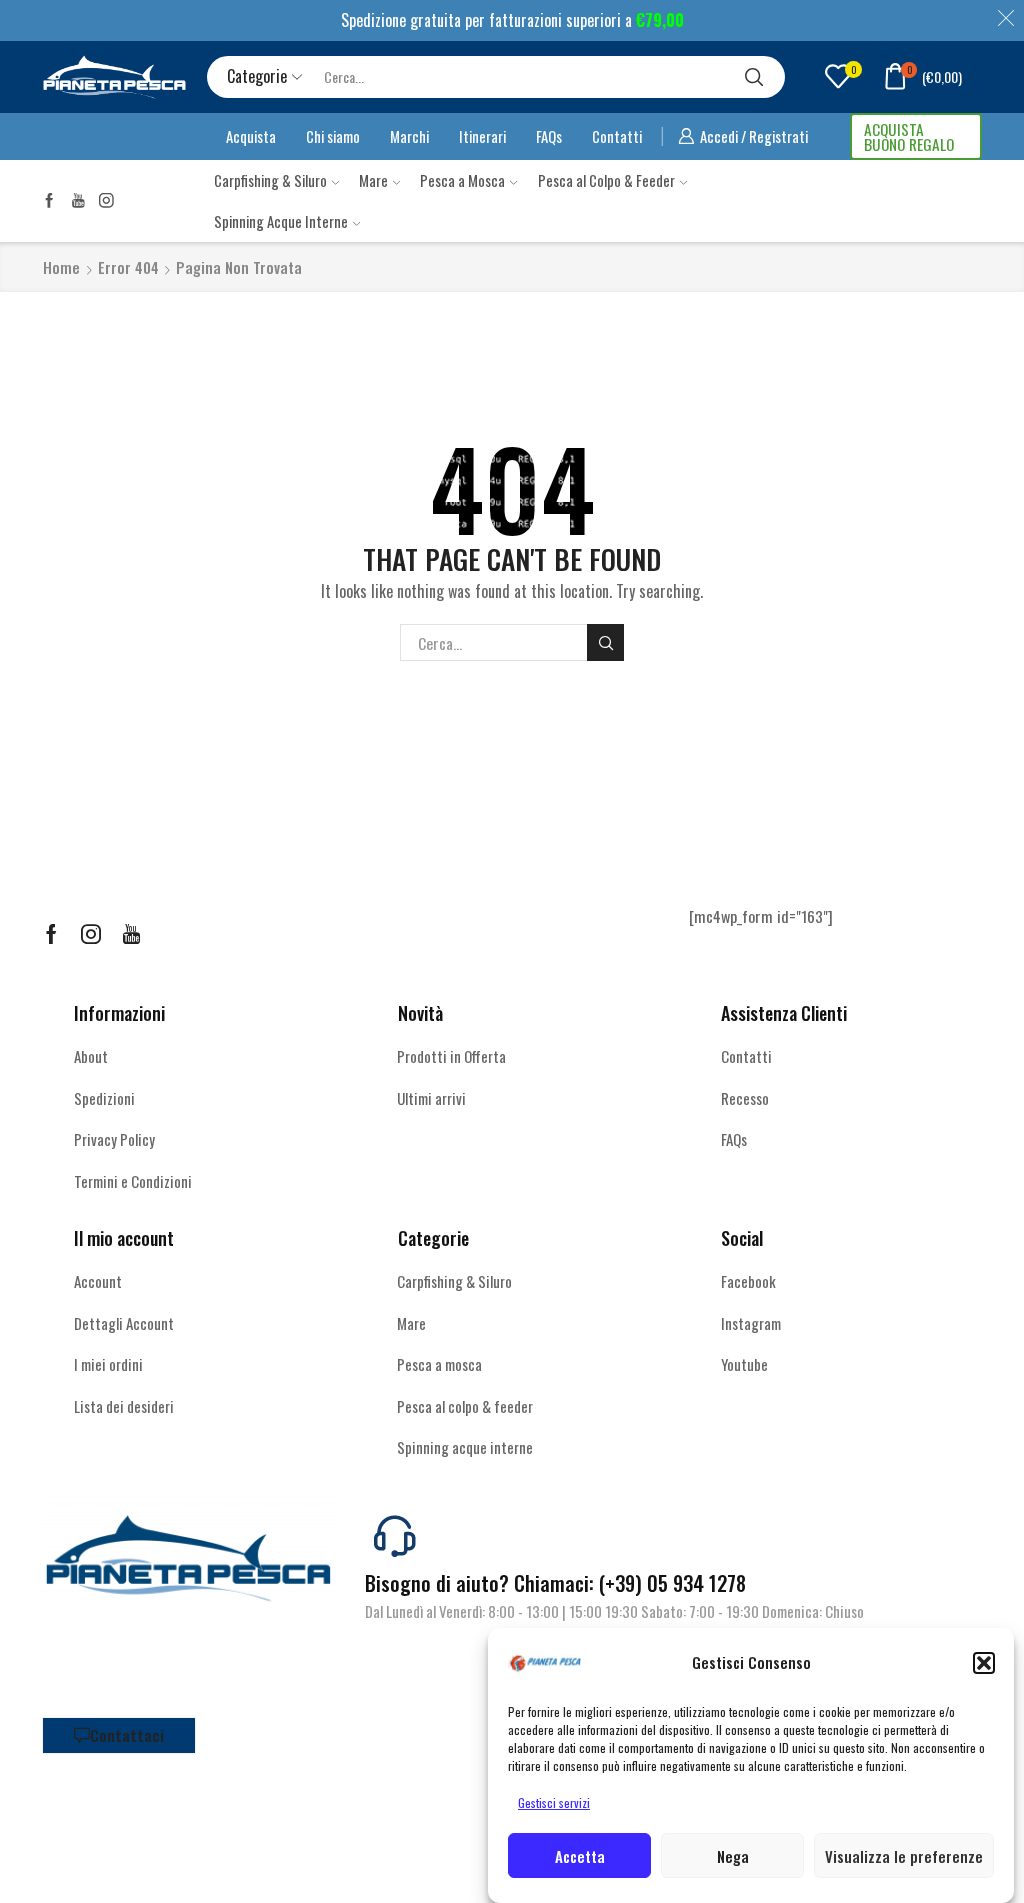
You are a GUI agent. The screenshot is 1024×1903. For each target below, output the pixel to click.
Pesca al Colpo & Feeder (606, 180)
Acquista (251, 136)
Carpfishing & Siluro (270, 180)
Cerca (605, 642)
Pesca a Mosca (462, 180)
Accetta (580, 1856)
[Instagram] (106, 200)
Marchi (409, 136)
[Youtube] (78, 200)
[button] (984, 1663)
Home (61, 267)
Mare (373, 180)
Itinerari (482, 136)
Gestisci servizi (554, 1802)
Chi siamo (333, 136)
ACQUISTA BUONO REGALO (909, 136)
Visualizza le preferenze (904, 1856)
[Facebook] (49, 200)
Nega (733, 1856)
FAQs (549, 136)
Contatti (617, 136)
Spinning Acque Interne (281, 221)
